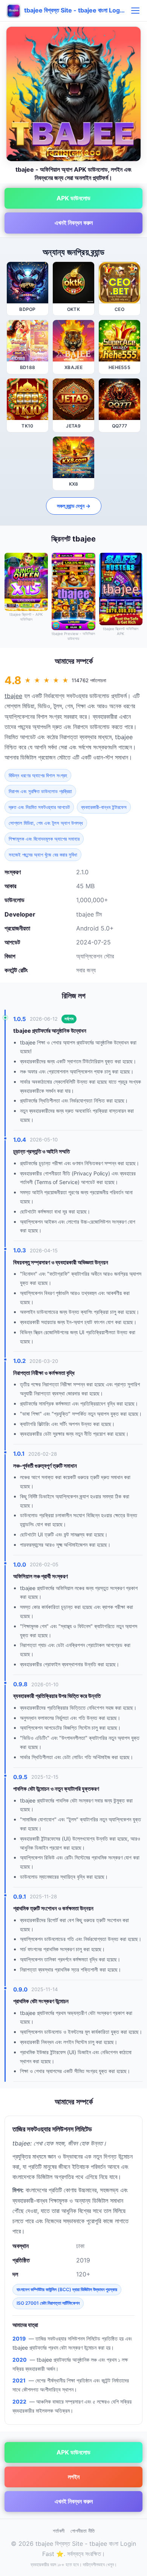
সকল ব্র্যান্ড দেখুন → (74, 506)
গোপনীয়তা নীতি (83, 2531)
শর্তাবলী (59, 2531)
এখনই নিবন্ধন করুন (74, 223)
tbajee (13, 696)
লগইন (74, 2477)
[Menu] (135, 11)
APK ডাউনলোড (73, 198)
